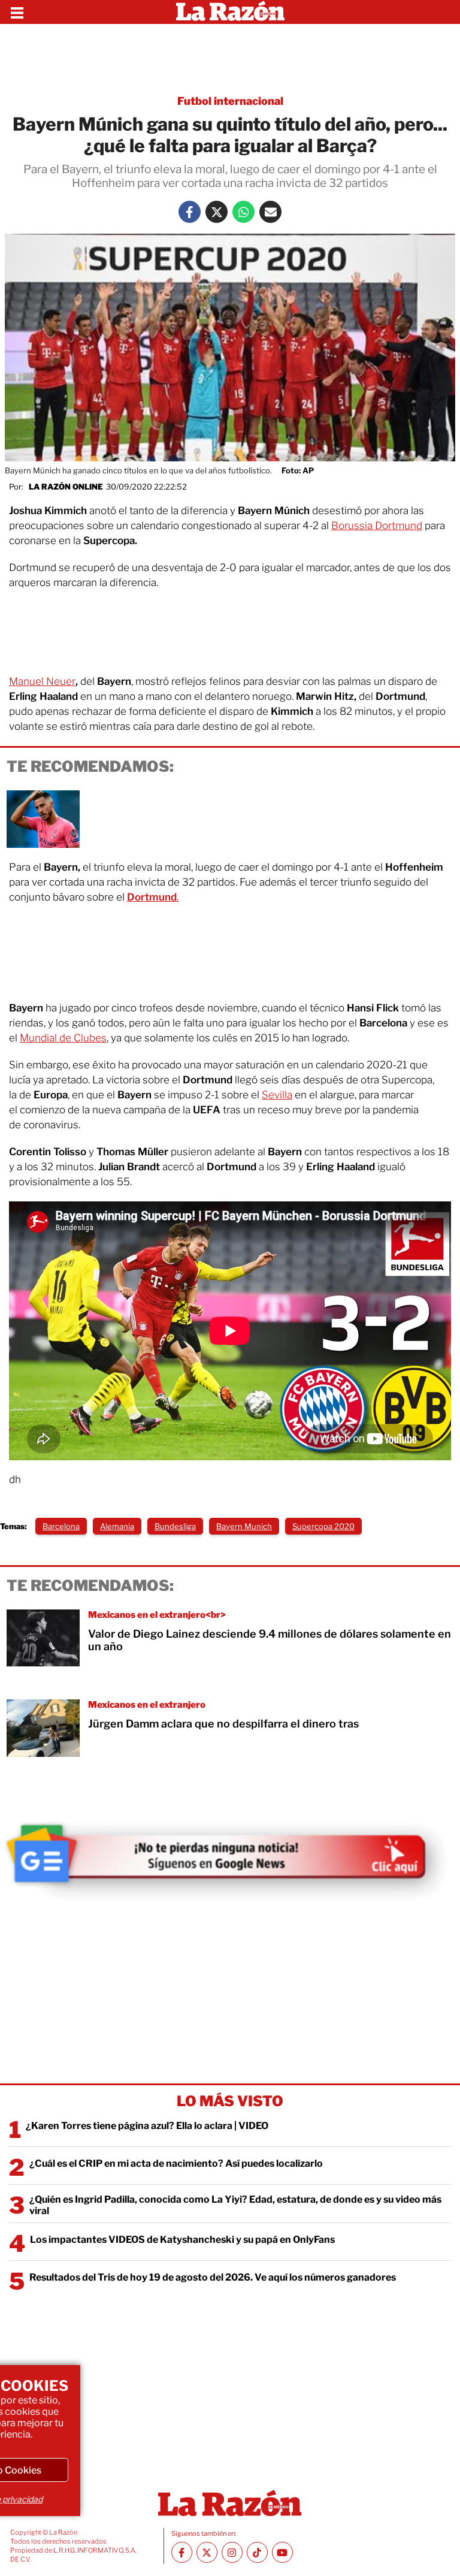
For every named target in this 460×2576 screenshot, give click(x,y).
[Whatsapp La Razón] (243, 212)
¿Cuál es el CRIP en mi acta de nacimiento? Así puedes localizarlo (176, 2163)
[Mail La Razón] (270, 212)
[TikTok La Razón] (257, 2552)
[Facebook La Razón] (190, 212)
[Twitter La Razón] (217, 212)
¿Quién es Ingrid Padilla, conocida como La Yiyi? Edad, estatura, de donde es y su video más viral (235, 2205)
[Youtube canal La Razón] (282, 2552)
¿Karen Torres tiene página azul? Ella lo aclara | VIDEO (147, 2126)
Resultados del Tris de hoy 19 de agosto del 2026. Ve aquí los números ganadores (213, 2277)
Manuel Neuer (42, 681)
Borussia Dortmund (377, 526)
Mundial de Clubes (63, 1038)
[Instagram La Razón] (232, 2552)
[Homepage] (230, 12)
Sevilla (277, 1095)
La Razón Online (66, 487)
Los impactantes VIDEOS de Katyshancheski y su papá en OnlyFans (182, 2240)
